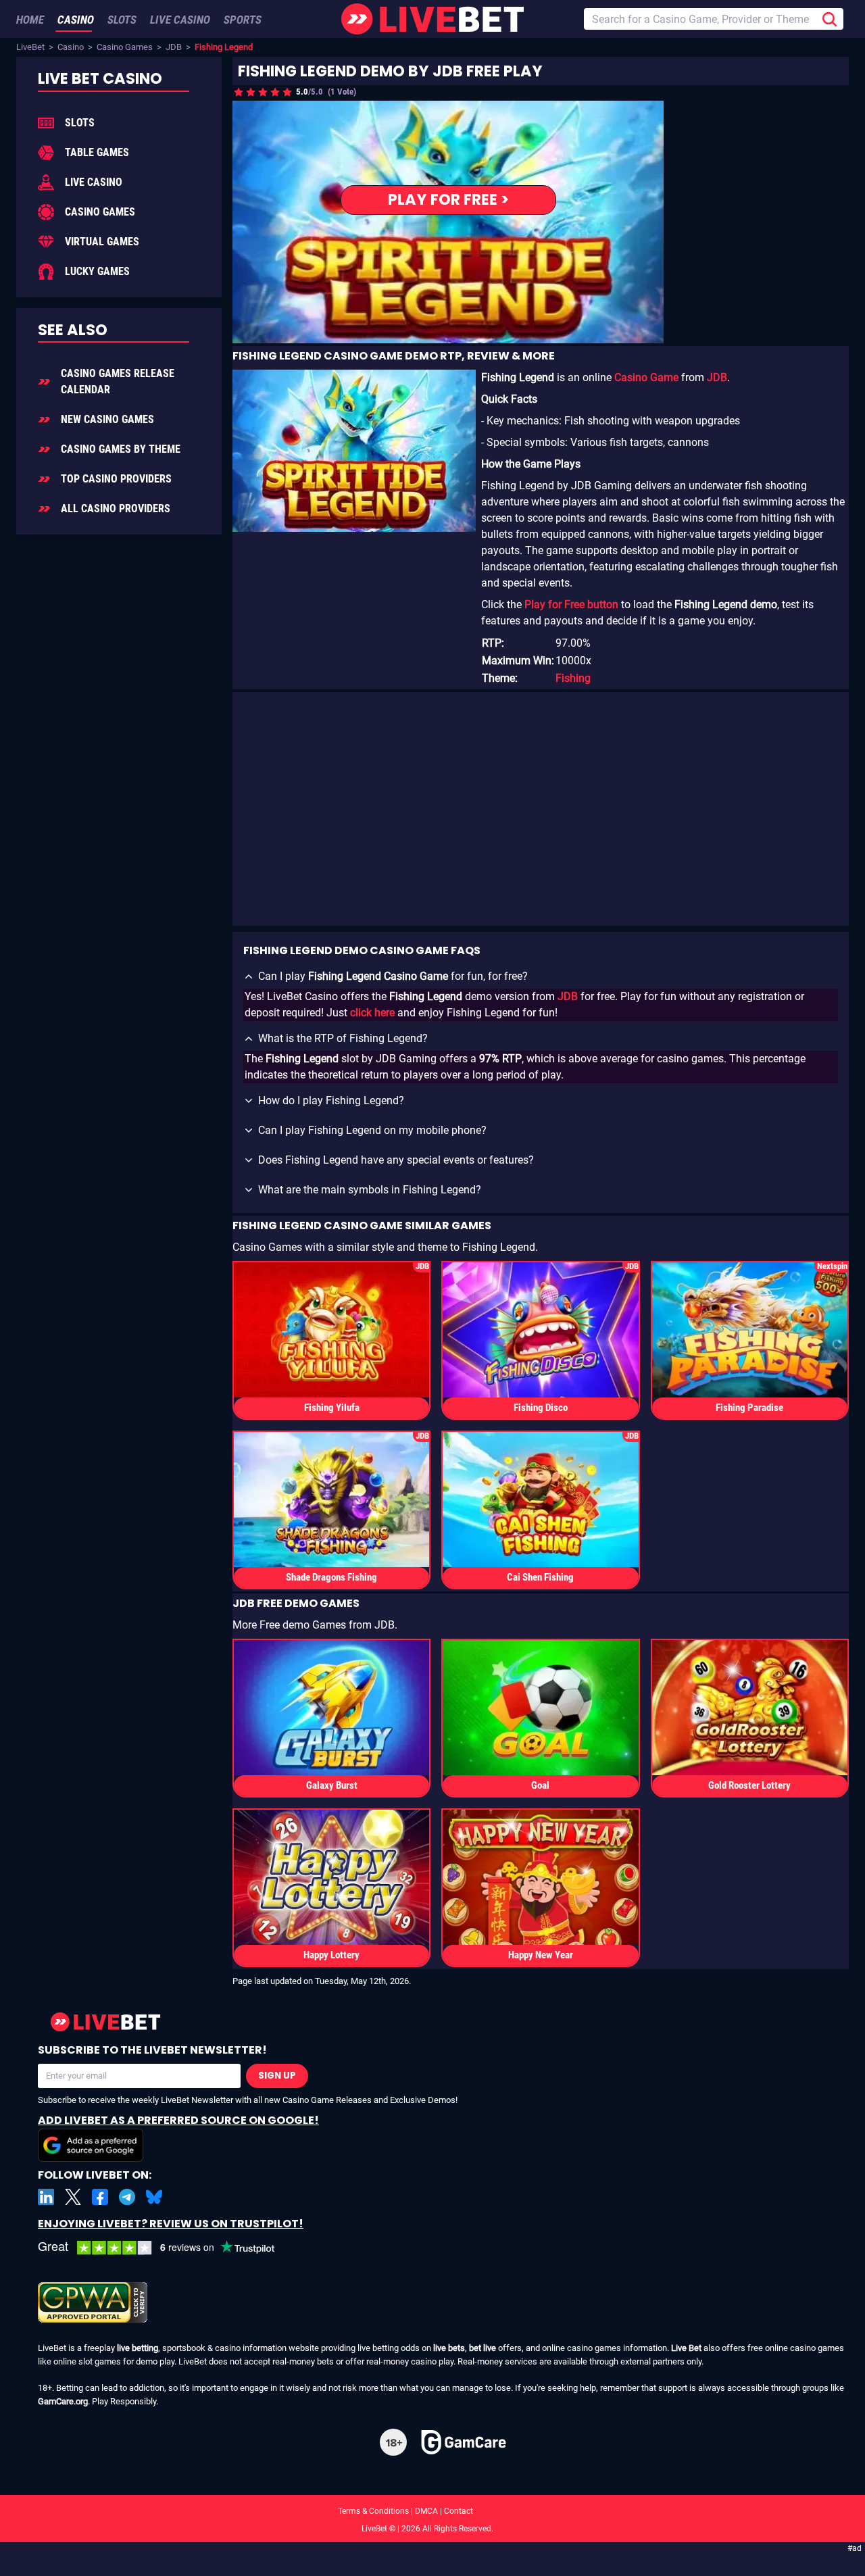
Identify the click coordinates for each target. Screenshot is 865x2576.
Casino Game (646, 377)
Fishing (573, 678)
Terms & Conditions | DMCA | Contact (432, 2511)
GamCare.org (63, 2401)
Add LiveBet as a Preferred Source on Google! (178, 2120)
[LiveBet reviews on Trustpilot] (166, 2248)
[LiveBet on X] (73, 2197)
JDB (174, 47)
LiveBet (30, 47)
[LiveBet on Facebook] (100, 2197)
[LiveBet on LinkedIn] (46, 2197)
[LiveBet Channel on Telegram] (127, 2197)
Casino (71, 47)
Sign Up (277, 2076)
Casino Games (125, 47)
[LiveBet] (432, 19)
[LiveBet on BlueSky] (154, 2197)
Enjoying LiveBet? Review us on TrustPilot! (171, 2224)
